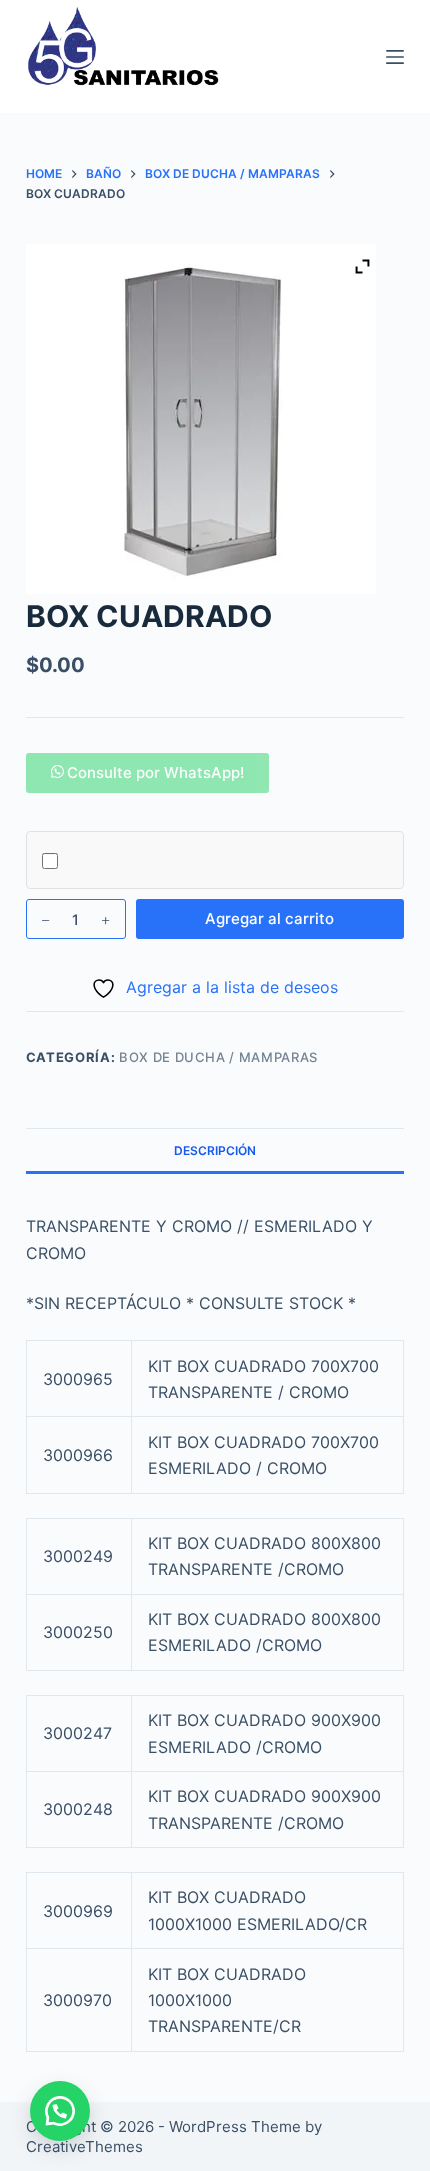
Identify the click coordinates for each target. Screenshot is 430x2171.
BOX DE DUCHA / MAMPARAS (218, 1057)
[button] (148, 772)
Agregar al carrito (269, 918)
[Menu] (395, 57)
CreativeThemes (84, 2146)
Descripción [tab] (215, 1150)
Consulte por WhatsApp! (155, 772)
